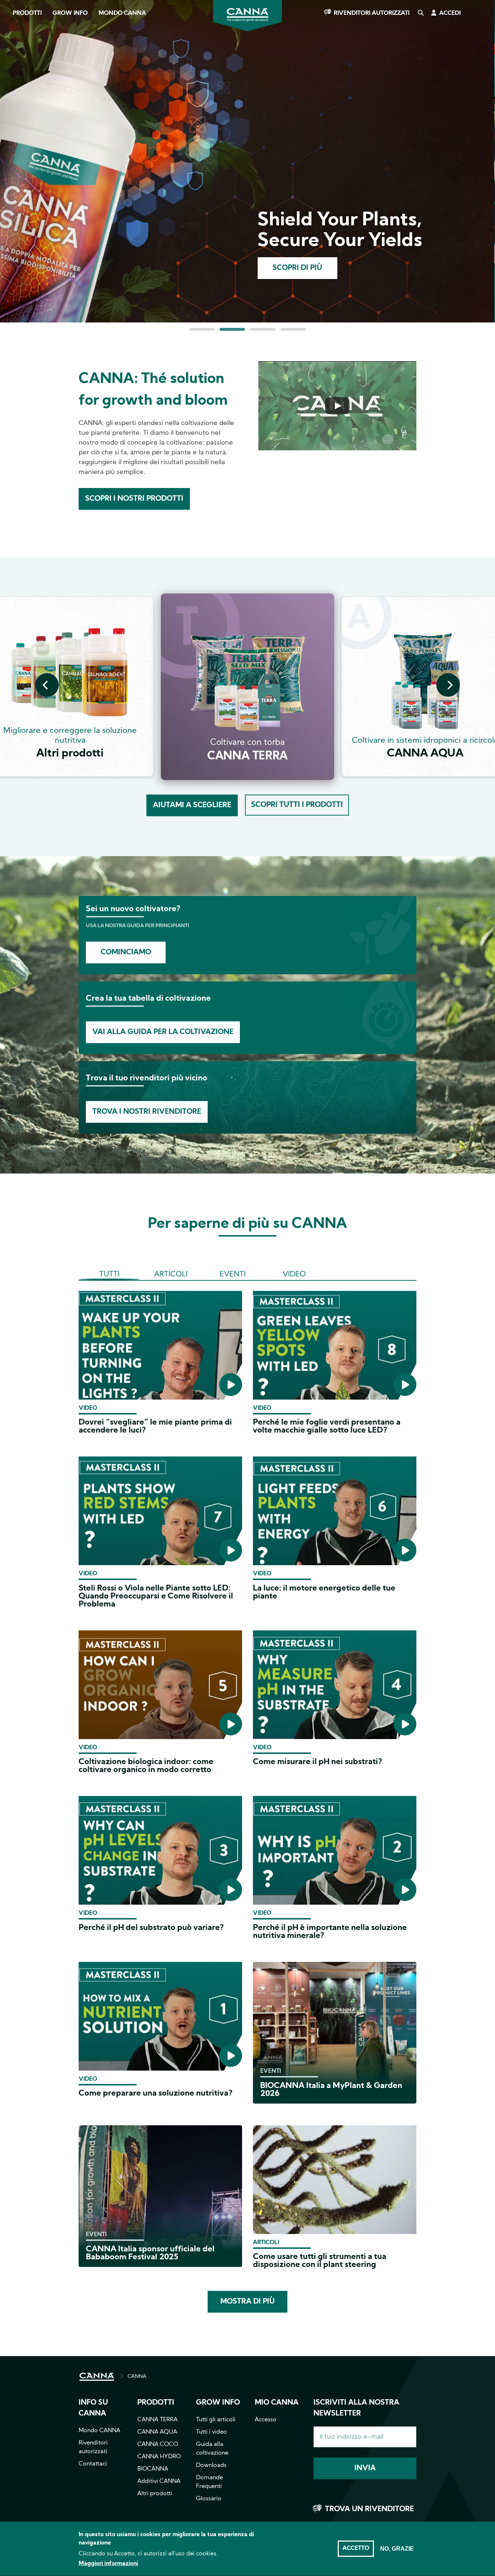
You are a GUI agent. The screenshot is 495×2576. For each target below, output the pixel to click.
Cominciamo (126, 953)
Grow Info (70, 13)
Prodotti (27, 13)
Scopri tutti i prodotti (297, 805)
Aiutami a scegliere (192, 805)
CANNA (137, 2377)
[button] (202, 329)
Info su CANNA (93, 2408)
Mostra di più (247, 2302)
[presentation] (47, 685)
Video (294, 1275)
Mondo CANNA (122, 13)
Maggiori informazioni (108, 2564)
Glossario (209, 2499)
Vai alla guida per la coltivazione (163, 1032)
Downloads (211, 2465)
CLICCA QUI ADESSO (300, 268)
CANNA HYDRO (159, 2457)
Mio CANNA (277, 2403)
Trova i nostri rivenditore (147, 1112)
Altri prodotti (155, 2494)
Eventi (233, 1275)
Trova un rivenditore (369, 2509)
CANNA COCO (158, 2444)
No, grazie (397, 2549)
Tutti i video (211, 2432)
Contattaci (93, 2464)
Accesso (266, 2420)
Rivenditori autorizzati (372, 13)
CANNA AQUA (157, 2432)
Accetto (356, 2548)
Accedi (450, 13)
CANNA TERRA (157, 2420)
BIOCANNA (153, 2469)
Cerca (420, 13)
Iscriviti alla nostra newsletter (356, 2408)
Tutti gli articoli (216, 2420)
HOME (97, 2377)
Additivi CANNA (159, 2481)
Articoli (171, 1275)
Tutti (109, 1275)
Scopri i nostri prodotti (134, 499)
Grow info (218, 2403)
